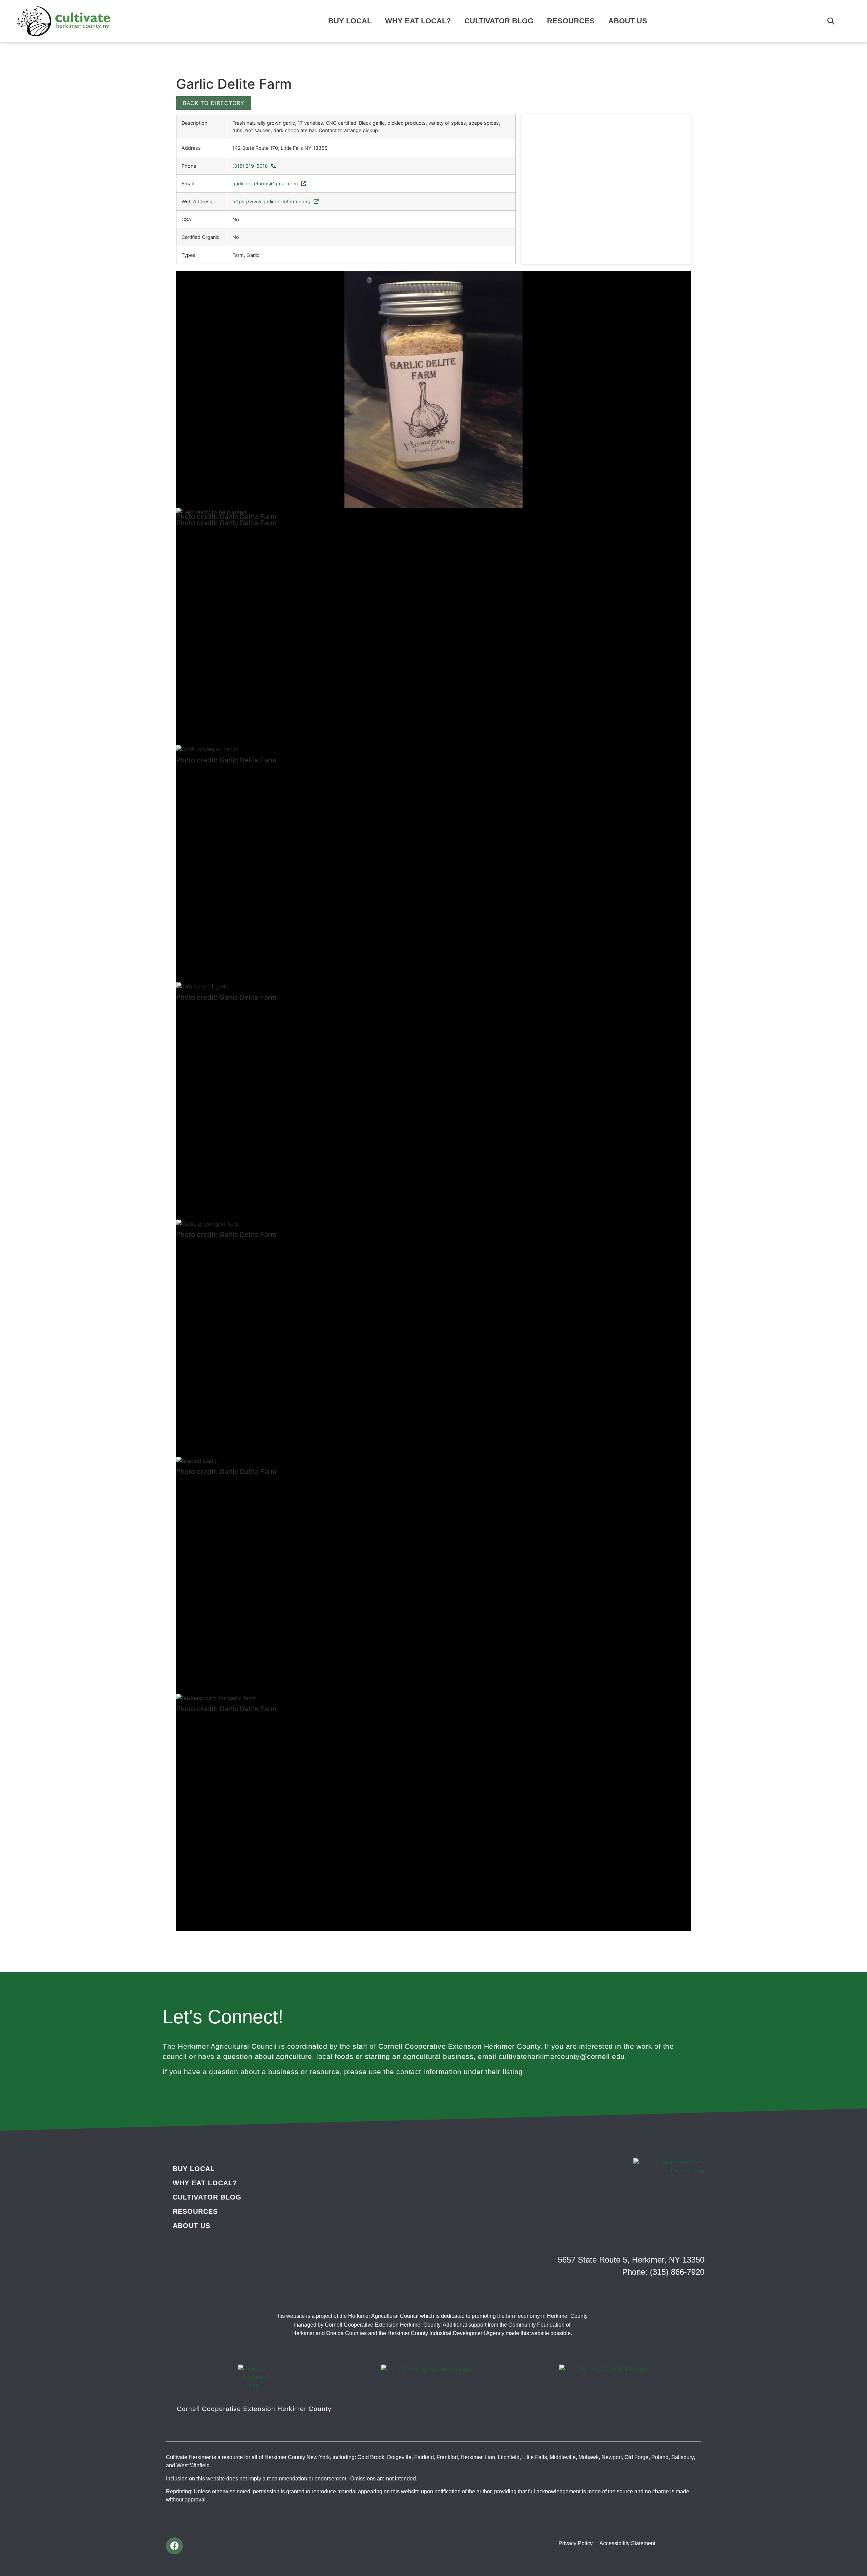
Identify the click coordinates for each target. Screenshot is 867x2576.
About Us (628, 21)
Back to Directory (214, 103)
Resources (571, 21)
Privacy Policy (576, 2543)
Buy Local (350, 21)
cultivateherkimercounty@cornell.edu (562, 2056)
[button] (831, 21)
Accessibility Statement (627, 2543)
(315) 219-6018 (251, 166)
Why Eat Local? (418, 21)
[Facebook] (174, 2546)
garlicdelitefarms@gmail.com (266, 183)
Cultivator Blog (499, 21)
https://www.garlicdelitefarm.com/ (272, 201)
